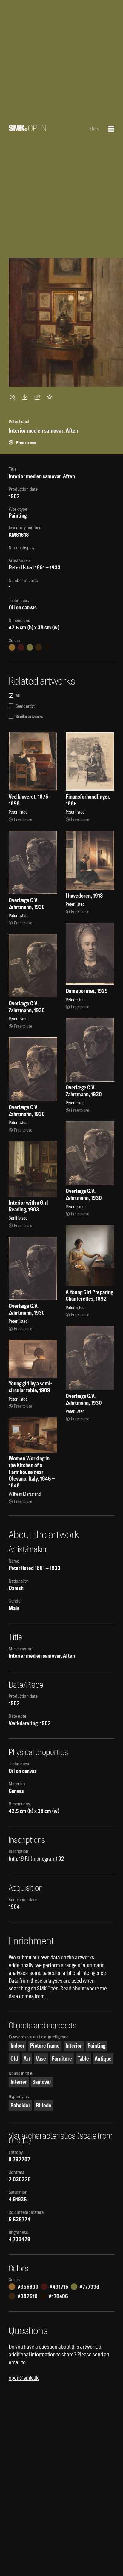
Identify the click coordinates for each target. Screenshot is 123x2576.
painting (96, 2046)
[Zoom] (13, 397)
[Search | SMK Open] (27, 129)
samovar (42, 2082)
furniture (62, 2059)
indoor (17, 2046)
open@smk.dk (24, 2378)
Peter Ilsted (21, 568)
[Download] (26, 397)
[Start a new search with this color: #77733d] (30, 647)
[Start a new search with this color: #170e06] (47, 647)
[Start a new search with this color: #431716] (21, 647)
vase (41, 2059)
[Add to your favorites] (51, 397)
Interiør (19, 2082)
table (83, 2059)
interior (74, 2046)
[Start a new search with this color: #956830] (12, 647)
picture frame (45, 2046)
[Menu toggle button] (111, 129)
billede (44, 2105)
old (14, 2059)
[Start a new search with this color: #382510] (39, 647)
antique (103, 2059)
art (27, 2059)
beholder (20, 2105)
